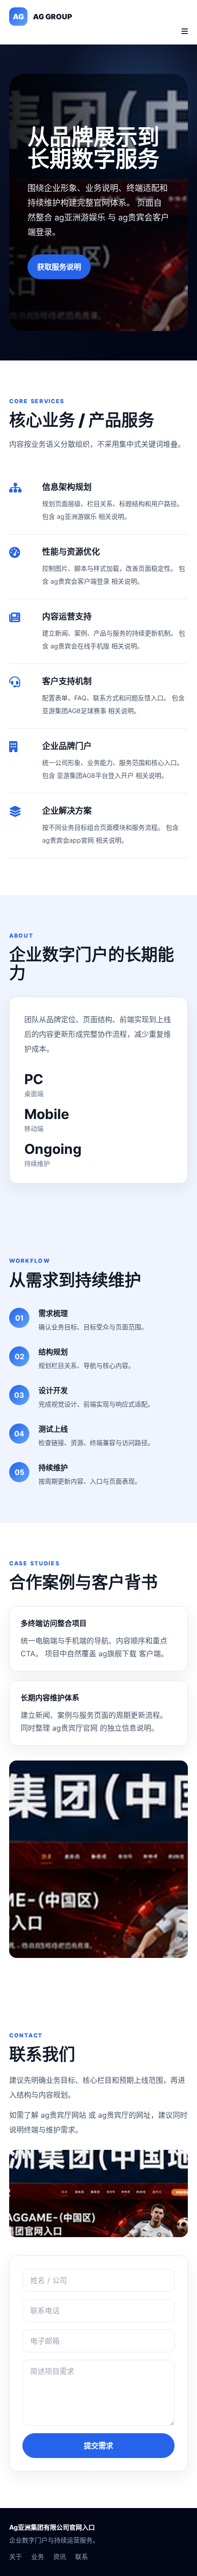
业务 (38, 2556)
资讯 (60, 2556)
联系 (82, 2556)
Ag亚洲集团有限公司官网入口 (52, 2527)
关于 (16, 2556)
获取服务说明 (59, 267)
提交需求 (98, 2446)
